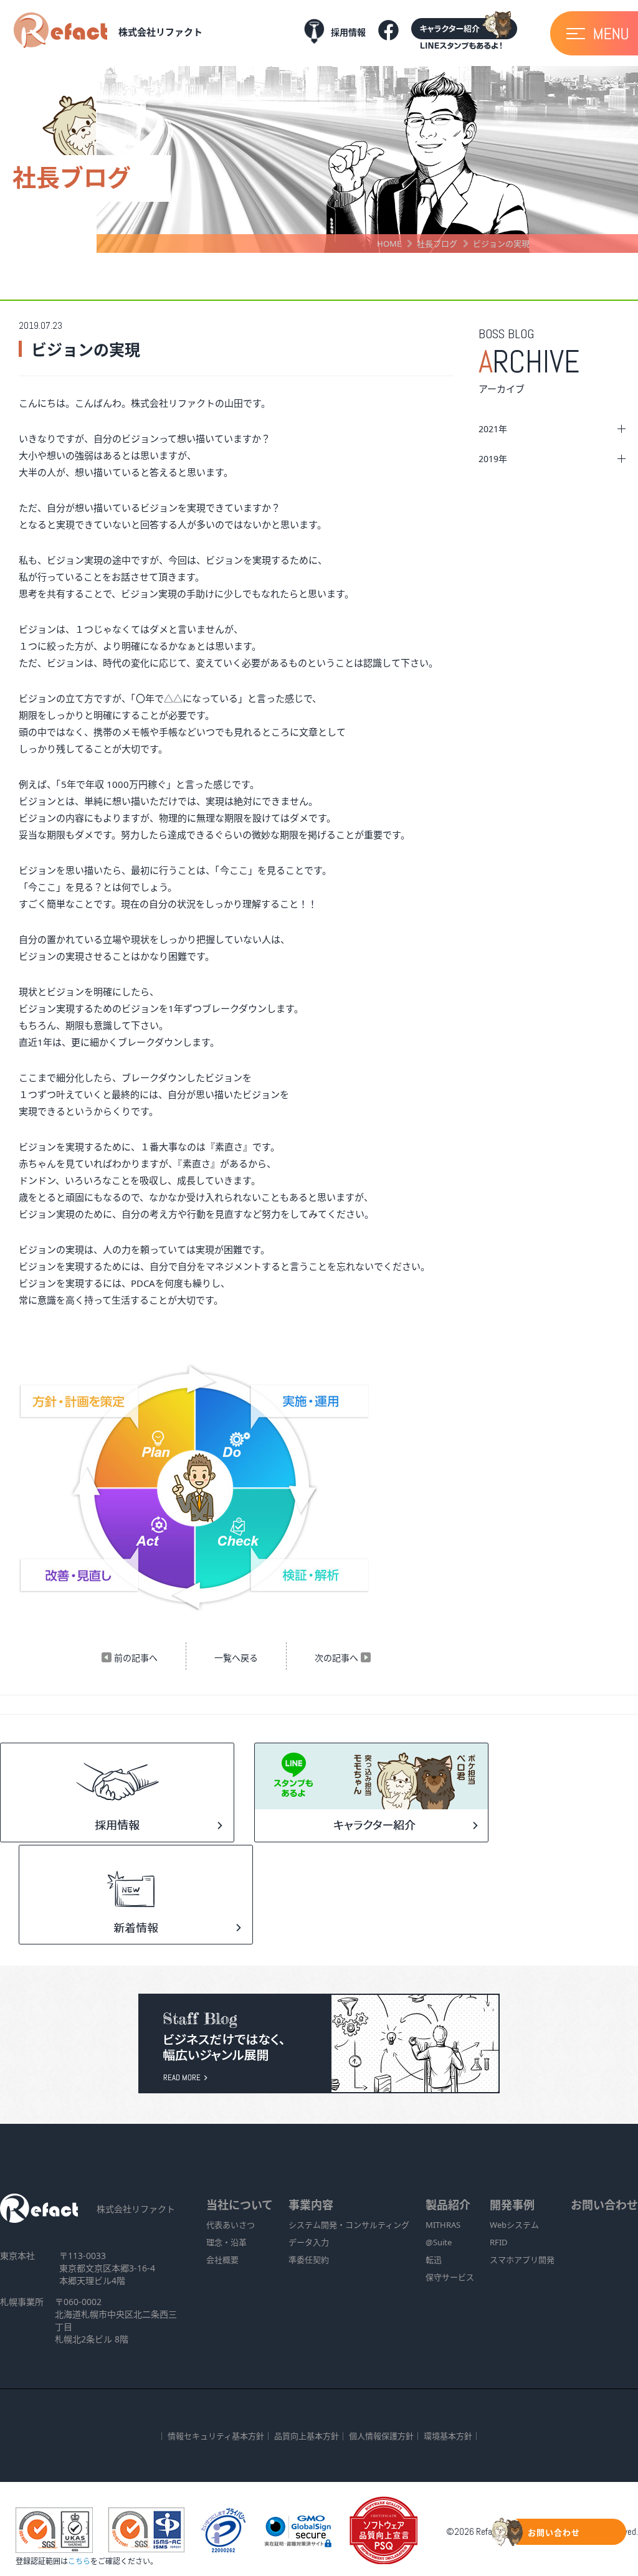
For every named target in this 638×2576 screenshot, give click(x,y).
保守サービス (450, 2277)
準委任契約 (309, 2260)
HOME (389, 244)
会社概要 (222, 2260)
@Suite (439, 2242)
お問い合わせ (604, 2205)
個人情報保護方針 (381, 2436)
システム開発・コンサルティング (349, 2225)
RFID (498, 2242)
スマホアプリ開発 (522, 2260)
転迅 (434, 2260)
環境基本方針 (448, 2436)
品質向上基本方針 (307, 2436)
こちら (79, 2561)
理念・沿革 (226, 2242)
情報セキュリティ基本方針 (216, 2436)
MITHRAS (443, 2225)
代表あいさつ (231, 2225)
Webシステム (514, 2225)
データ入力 (309, 2242)
